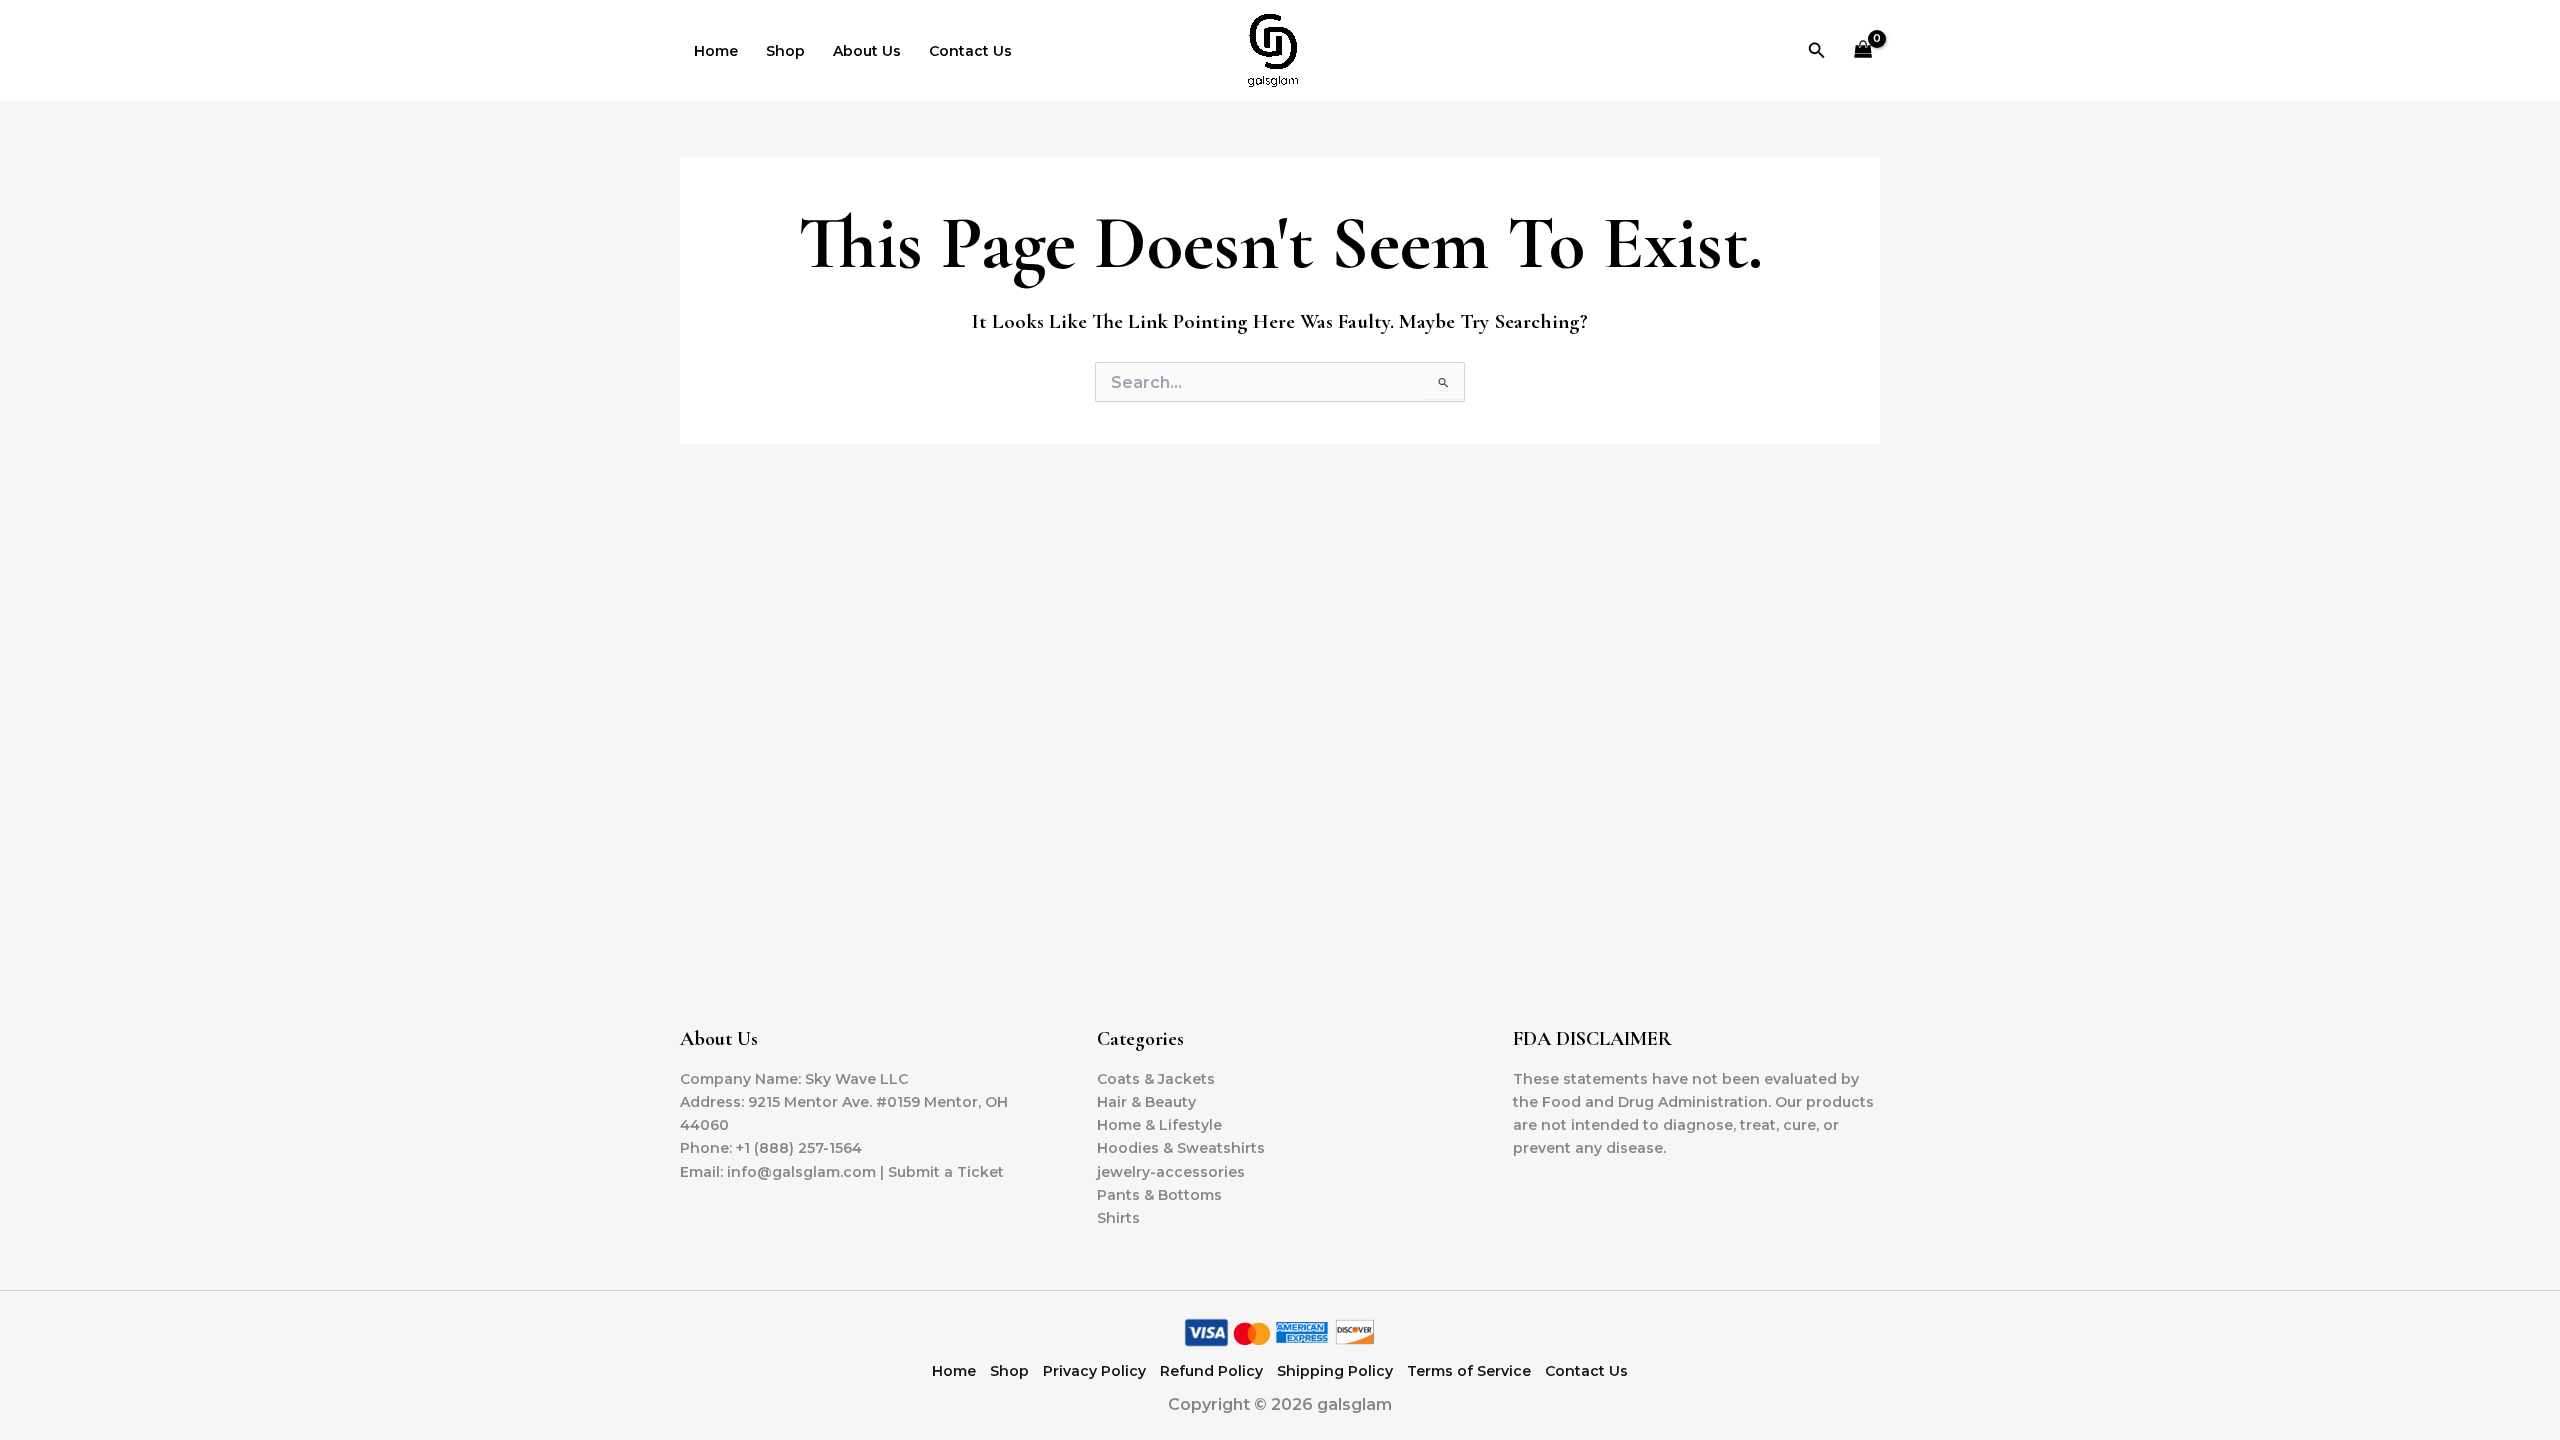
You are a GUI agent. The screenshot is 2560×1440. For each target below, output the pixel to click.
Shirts (1118, 1218)
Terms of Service (1469, 1371)
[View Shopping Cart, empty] (1863, 50)
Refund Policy (1211, 1371)
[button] (1817, 51)
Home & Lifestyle (1159, 1125)
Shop (785, 51)
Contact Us (970, 51)
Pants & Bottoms (1159, 1195)
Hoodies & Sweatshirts (1181, 1148)
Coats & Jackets (1156, 1079)
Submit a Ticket (946, 1172)
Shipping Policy (1335, 1371)
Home (716, 51)
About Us (867, 51)
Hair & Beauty (1146, 1102)
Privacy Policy (1094, 1371)
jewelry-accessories (1171, 1172)
